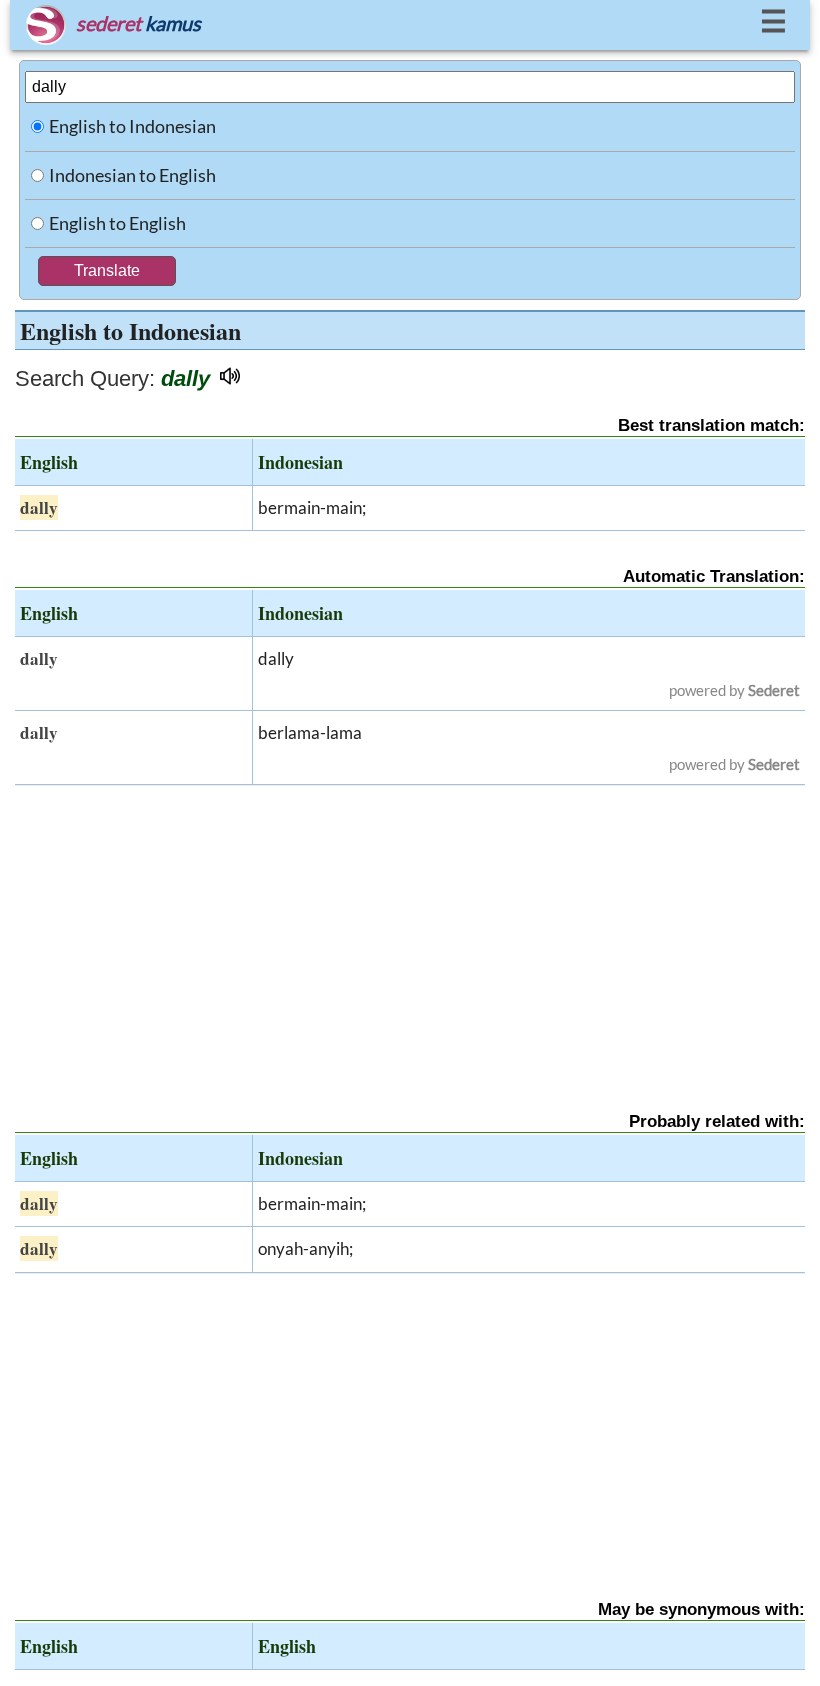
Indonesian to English (132, 175)
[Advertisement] (410, 931)
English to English (117, 223)
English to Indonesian (132, 126)
